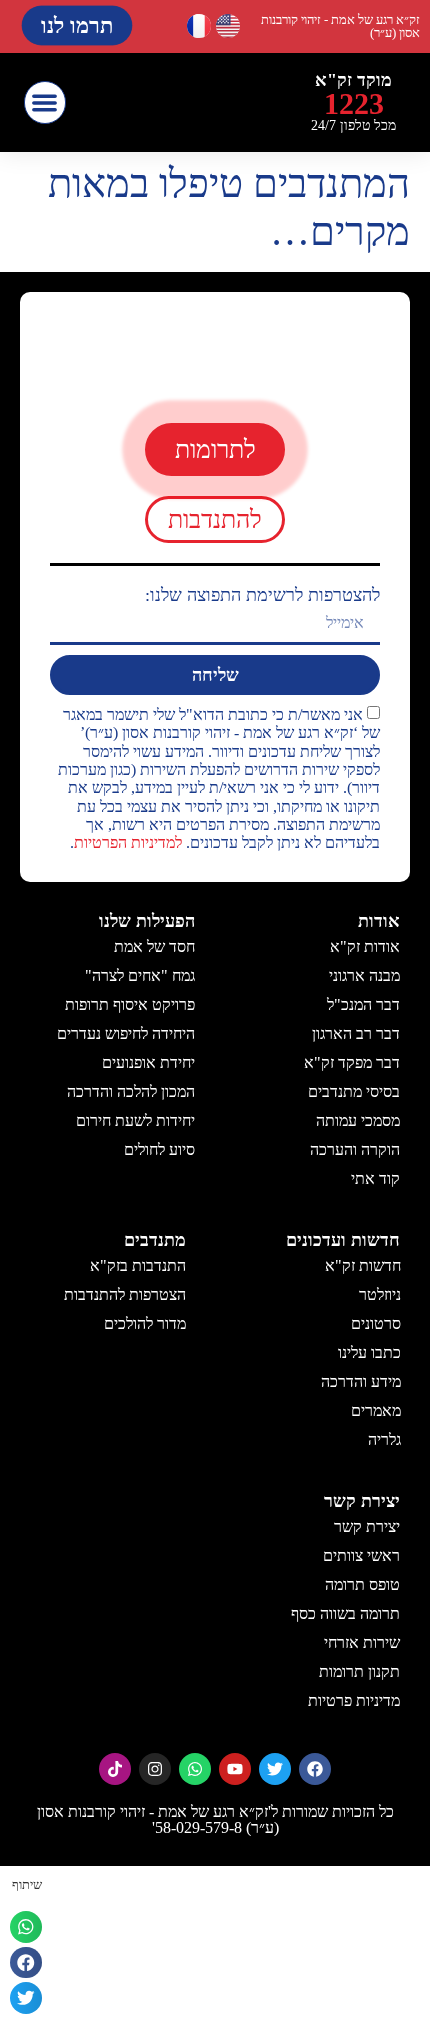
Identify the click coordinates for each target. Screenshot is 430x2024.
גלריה (383, 1439)
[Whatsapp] (195, 1769)
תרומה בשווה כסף (345, 1613)
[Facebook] (315, 1769)
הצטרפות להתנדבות (125, 1294)
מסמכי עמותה (358, 1120)
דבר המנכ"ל (363, 1004)
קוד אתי (375, 1178)
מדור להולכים (145, 1323)
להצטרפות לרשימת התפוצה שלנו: (262, 595)
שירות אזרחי (362, 1642)
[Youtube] (235, 1769)
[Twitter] (275, 1769)
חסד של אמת (154, 946)
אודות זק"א (365, 946)
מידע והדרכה (360, 1381)
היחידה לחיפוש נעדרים (126, 1033)
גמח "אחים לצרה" (140, 975)
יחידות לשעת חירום (135, 1120)
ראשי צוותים (361, 1555)
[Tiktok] (115, 1769)
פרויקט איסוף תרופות (130, 1004)
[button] (45, 102)
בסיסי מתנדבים (354, 1091)
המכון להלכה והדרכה (131, 1091)
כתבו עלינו (368, 1352)
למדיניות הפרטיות (128, 843)
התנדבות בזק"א (138, 1265)
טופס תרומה (362, 1584)
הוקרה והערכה (355, 1149)
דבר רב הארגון (356, 1033)
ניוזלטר (379, 1294)
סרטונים (375, 1323)
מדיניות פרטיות (354, 1700)
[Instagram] (155, 1769)
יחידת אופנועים (148, 1062)
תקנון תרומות (359, 1671)
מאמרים (375, 1410)
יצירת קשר (367, 1526)
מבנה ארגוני (364, 975)
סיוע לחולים (159, 1149)
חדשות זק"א (362, 1265)
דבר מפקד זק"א (352, 1062)
